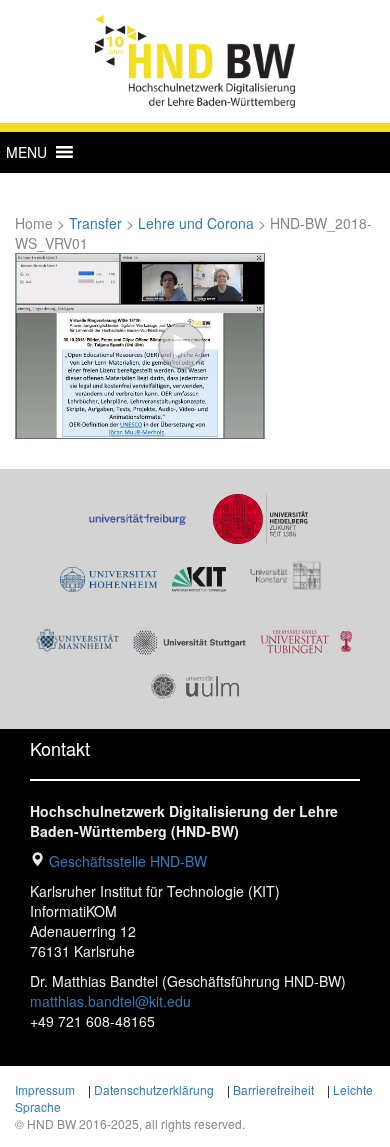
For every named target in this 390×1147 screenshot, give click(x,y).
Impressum (45, 1089)
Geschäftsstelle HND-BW (128, 861)
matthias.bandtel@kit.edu (110, 1001)
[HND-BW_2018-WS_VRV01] (140, 344)
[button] (26, 152)
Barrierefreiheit (273, 1089)
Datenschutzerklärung (154, 1089)
